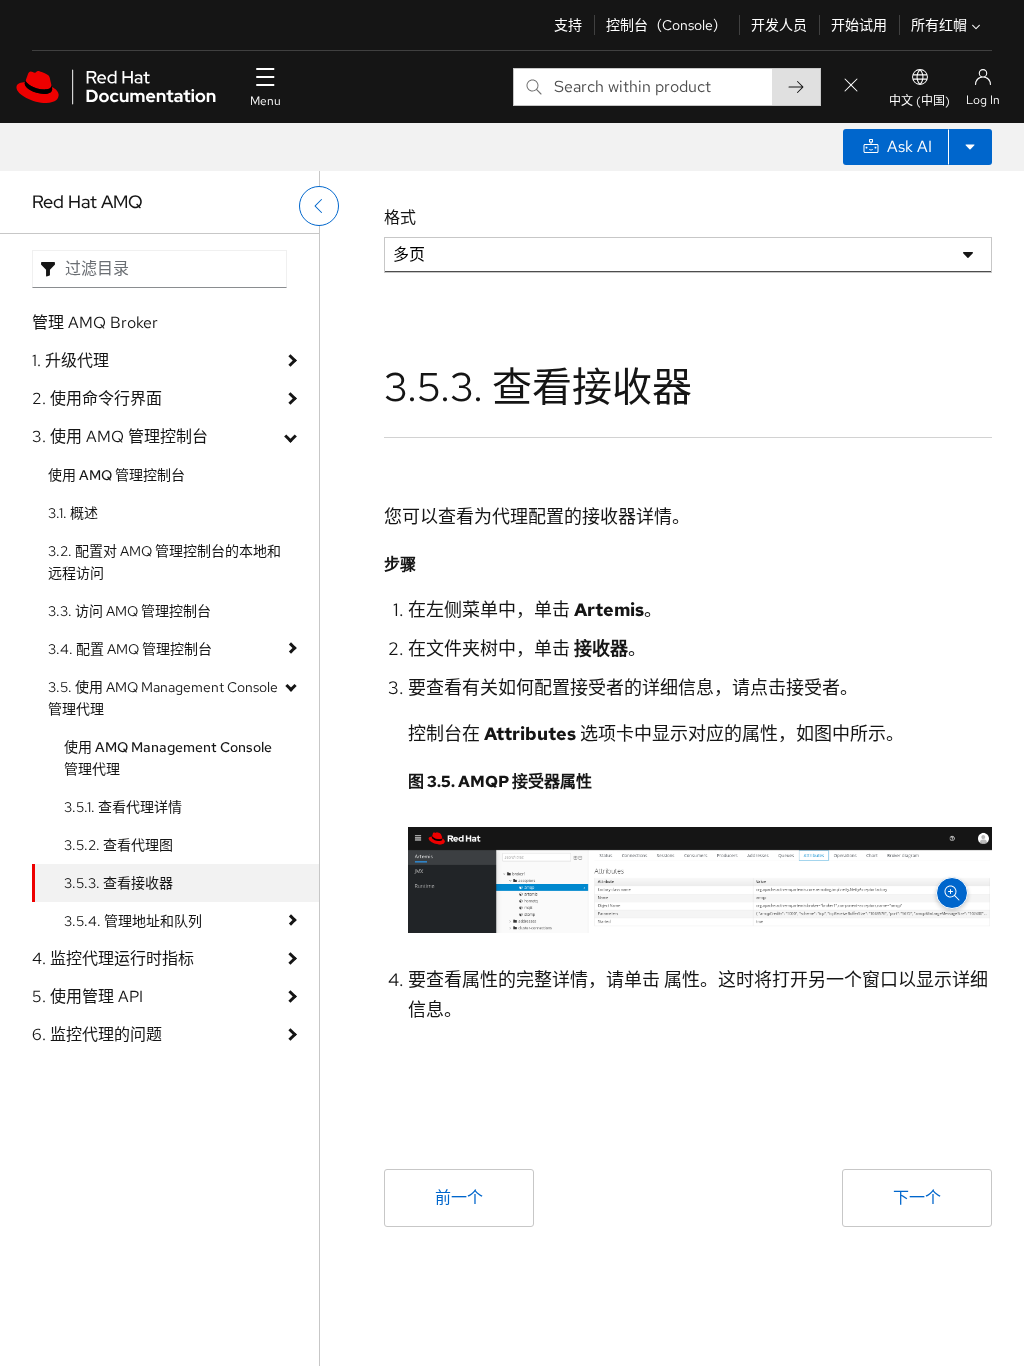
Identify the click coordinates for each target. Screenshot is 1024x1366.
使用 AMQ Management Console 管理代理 (168, 758)
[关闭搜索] (851, 86)
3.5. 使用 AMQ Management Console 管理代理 (163, 698)
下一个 (917, 1197)
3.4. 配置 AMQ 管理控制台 (130, 649)
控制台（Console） (666, 25)
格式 (400, 217)
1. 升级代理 (70, 360)
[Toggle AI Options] (970, 147)
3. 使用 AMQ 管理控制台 (120, 436)
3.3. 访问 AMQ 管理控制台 (129, 611)
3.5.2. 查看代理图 (118, 845)
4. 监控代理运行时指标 (113, 958)
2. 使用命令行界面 (97, 398)
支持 (568, 25)
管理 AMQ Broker (95, 322)
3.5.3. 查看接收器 (118, 883)
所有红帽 (939, 25)
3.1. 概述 (73, 513)
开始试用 (859, 25)
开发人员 (779, 25)
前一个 (459, 1197)
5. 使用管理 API (87, 996)
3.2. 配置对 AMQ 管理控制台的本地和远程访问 (164, 562)
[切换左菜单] (319, 206)
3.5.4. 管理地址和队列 (133, 921)
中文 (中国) (919, 101)
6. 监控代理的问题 (97, 1034)
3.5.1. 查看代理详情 (123, 807)
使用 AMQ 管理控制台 (116, 475)
